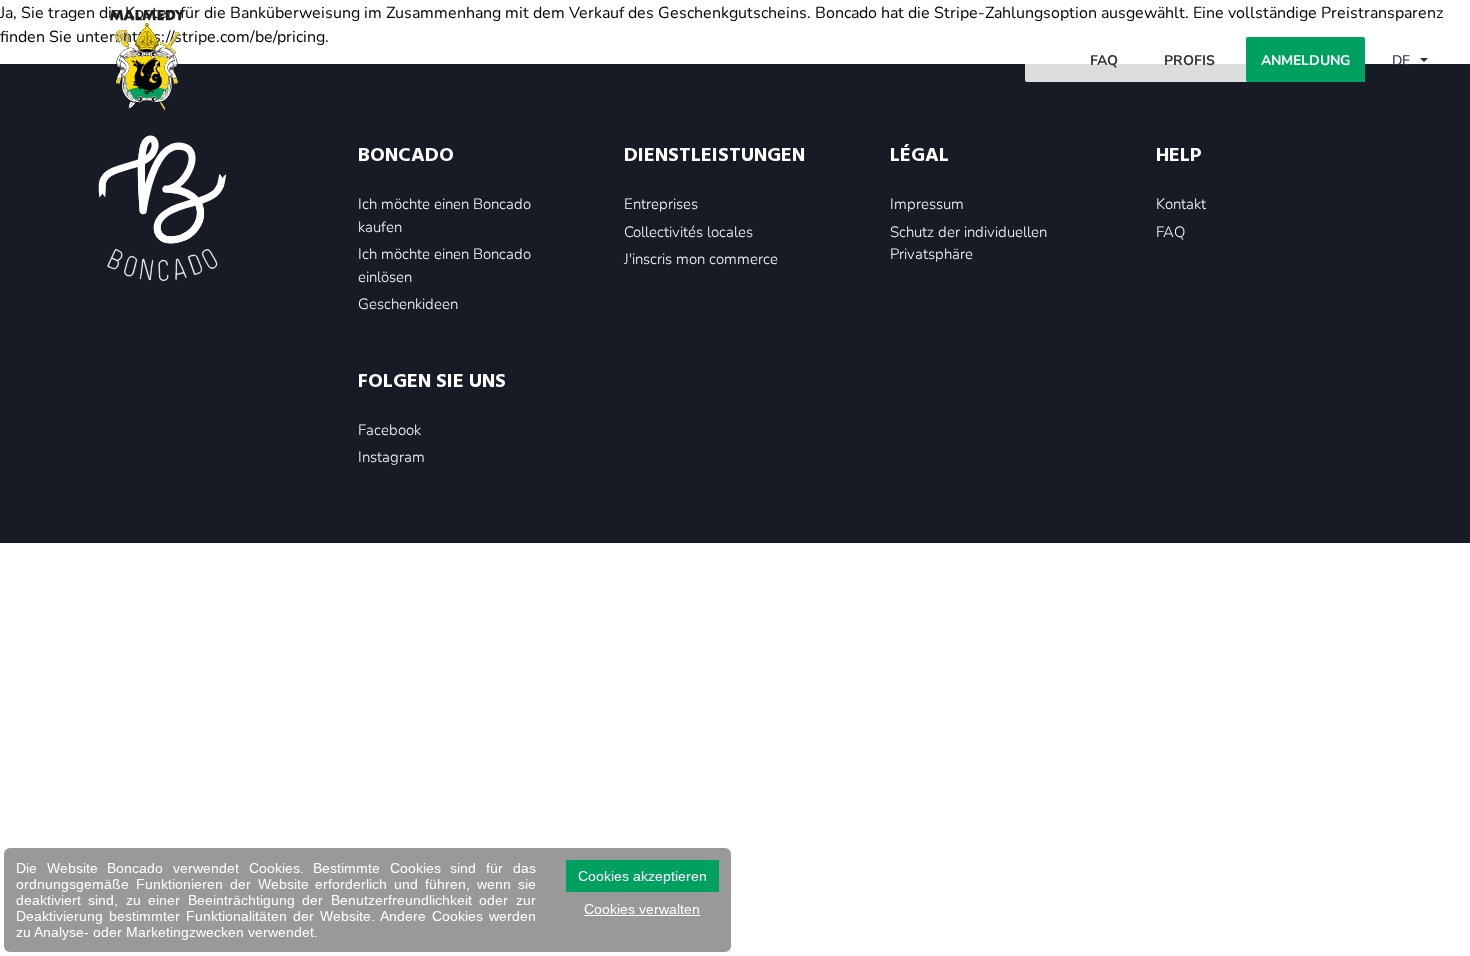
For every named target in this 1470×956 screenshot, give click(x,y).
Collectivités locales (688, 231)
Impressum (927, 203)
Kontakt (1181, 203)
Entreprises (661, 203)
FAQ (1104, 59)
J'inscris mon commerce (701, 258)
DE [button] (1403, 59)
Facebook (389, 429)
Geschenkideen (408, 303)
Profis (1189, 59)
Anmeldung (1305, 59)
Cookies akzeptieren (642, 876)
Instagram (391, 456)
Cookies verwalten (642, 909)
